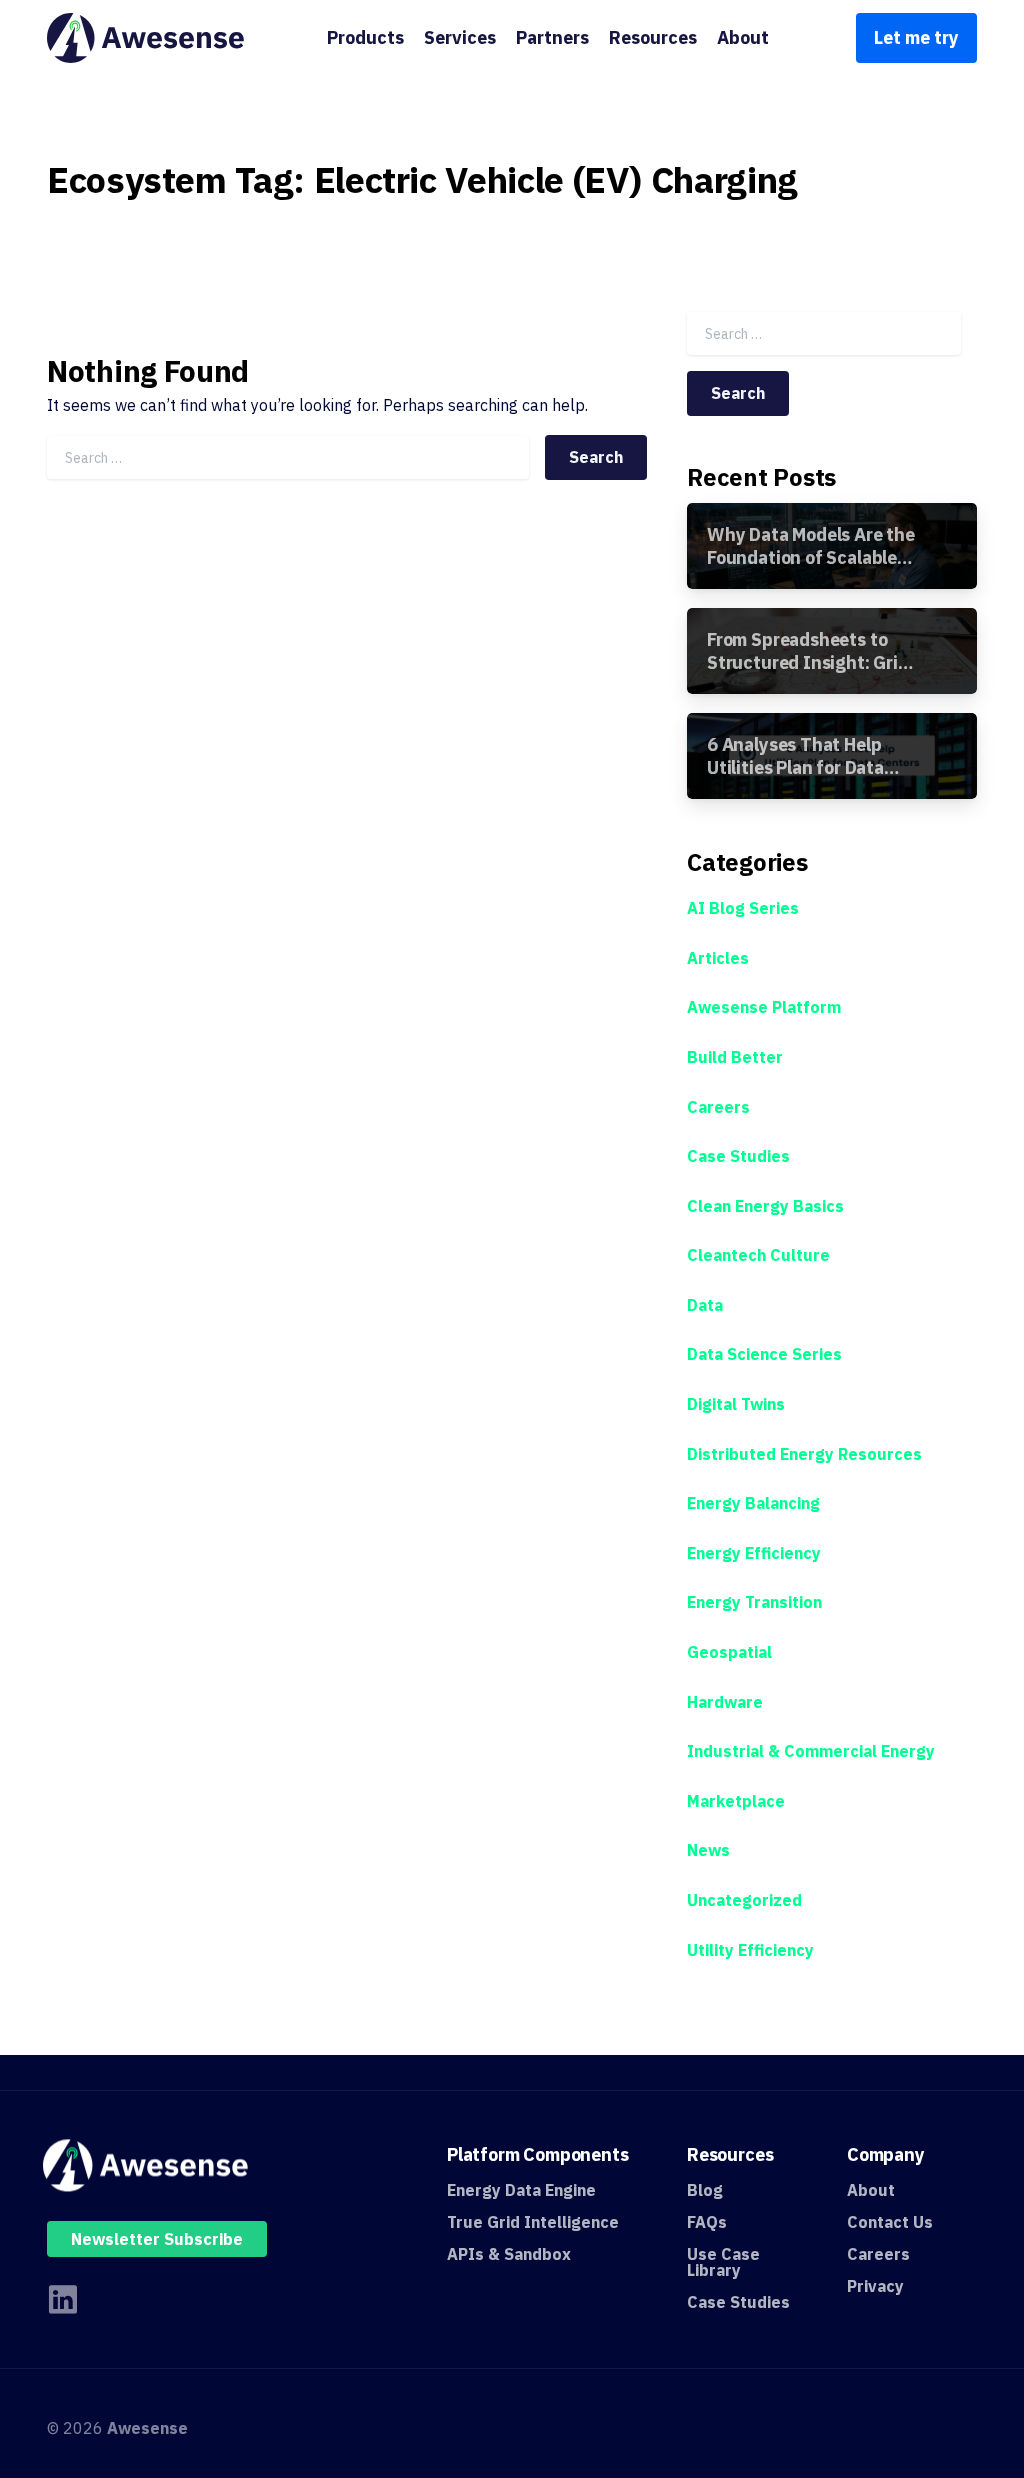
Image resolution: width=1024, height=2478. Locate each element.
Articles (718, 958)
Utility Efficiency (750, 1950)
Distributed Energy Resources (804, 1454)
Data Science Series (764, 1354)
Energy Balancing (753, 1503)
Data (705, 1305)
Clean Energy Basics (765, 1206)
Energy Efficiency (754, 1553)
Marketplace (736, 1801)
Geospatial (729, 1652)
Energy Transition (754, 1602)
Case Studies (738, 1156)
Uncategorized (744, 1900)
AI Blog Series (743, 908)
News (708, 1850)
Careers (718, 1107)
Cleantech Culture (758, 1255)
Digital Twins (736, 1404)
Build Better (735, 1057)
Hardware (725, 1702)
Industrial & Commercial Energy (811, 1751)
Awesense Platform (764, 1007)
